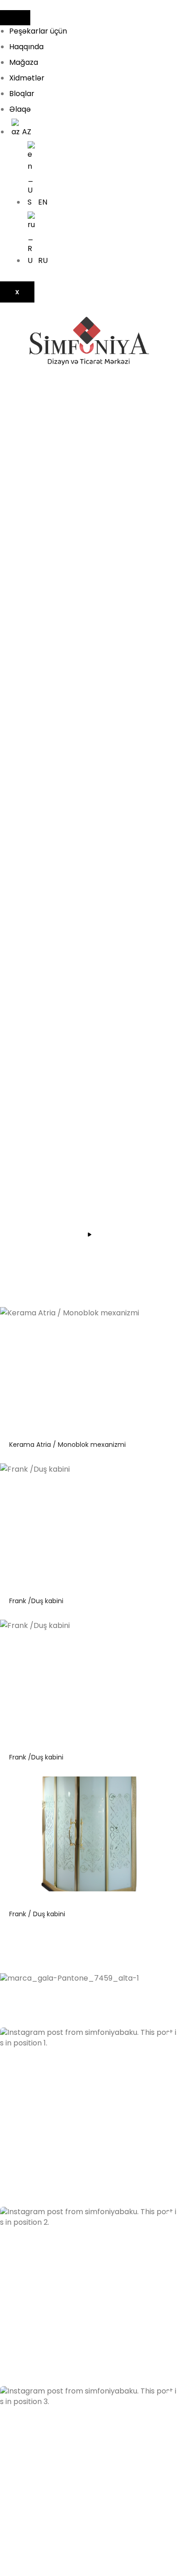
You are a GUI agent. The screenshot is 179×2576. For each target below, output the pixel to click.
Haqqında (26, 47)
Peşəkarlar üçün (38, 31)
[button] (89, 2117)
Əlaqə (20, 109)
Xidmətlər (27, 78)
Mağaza (24, 62)
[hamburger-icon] (15, 18)
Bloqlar (22, 94)
